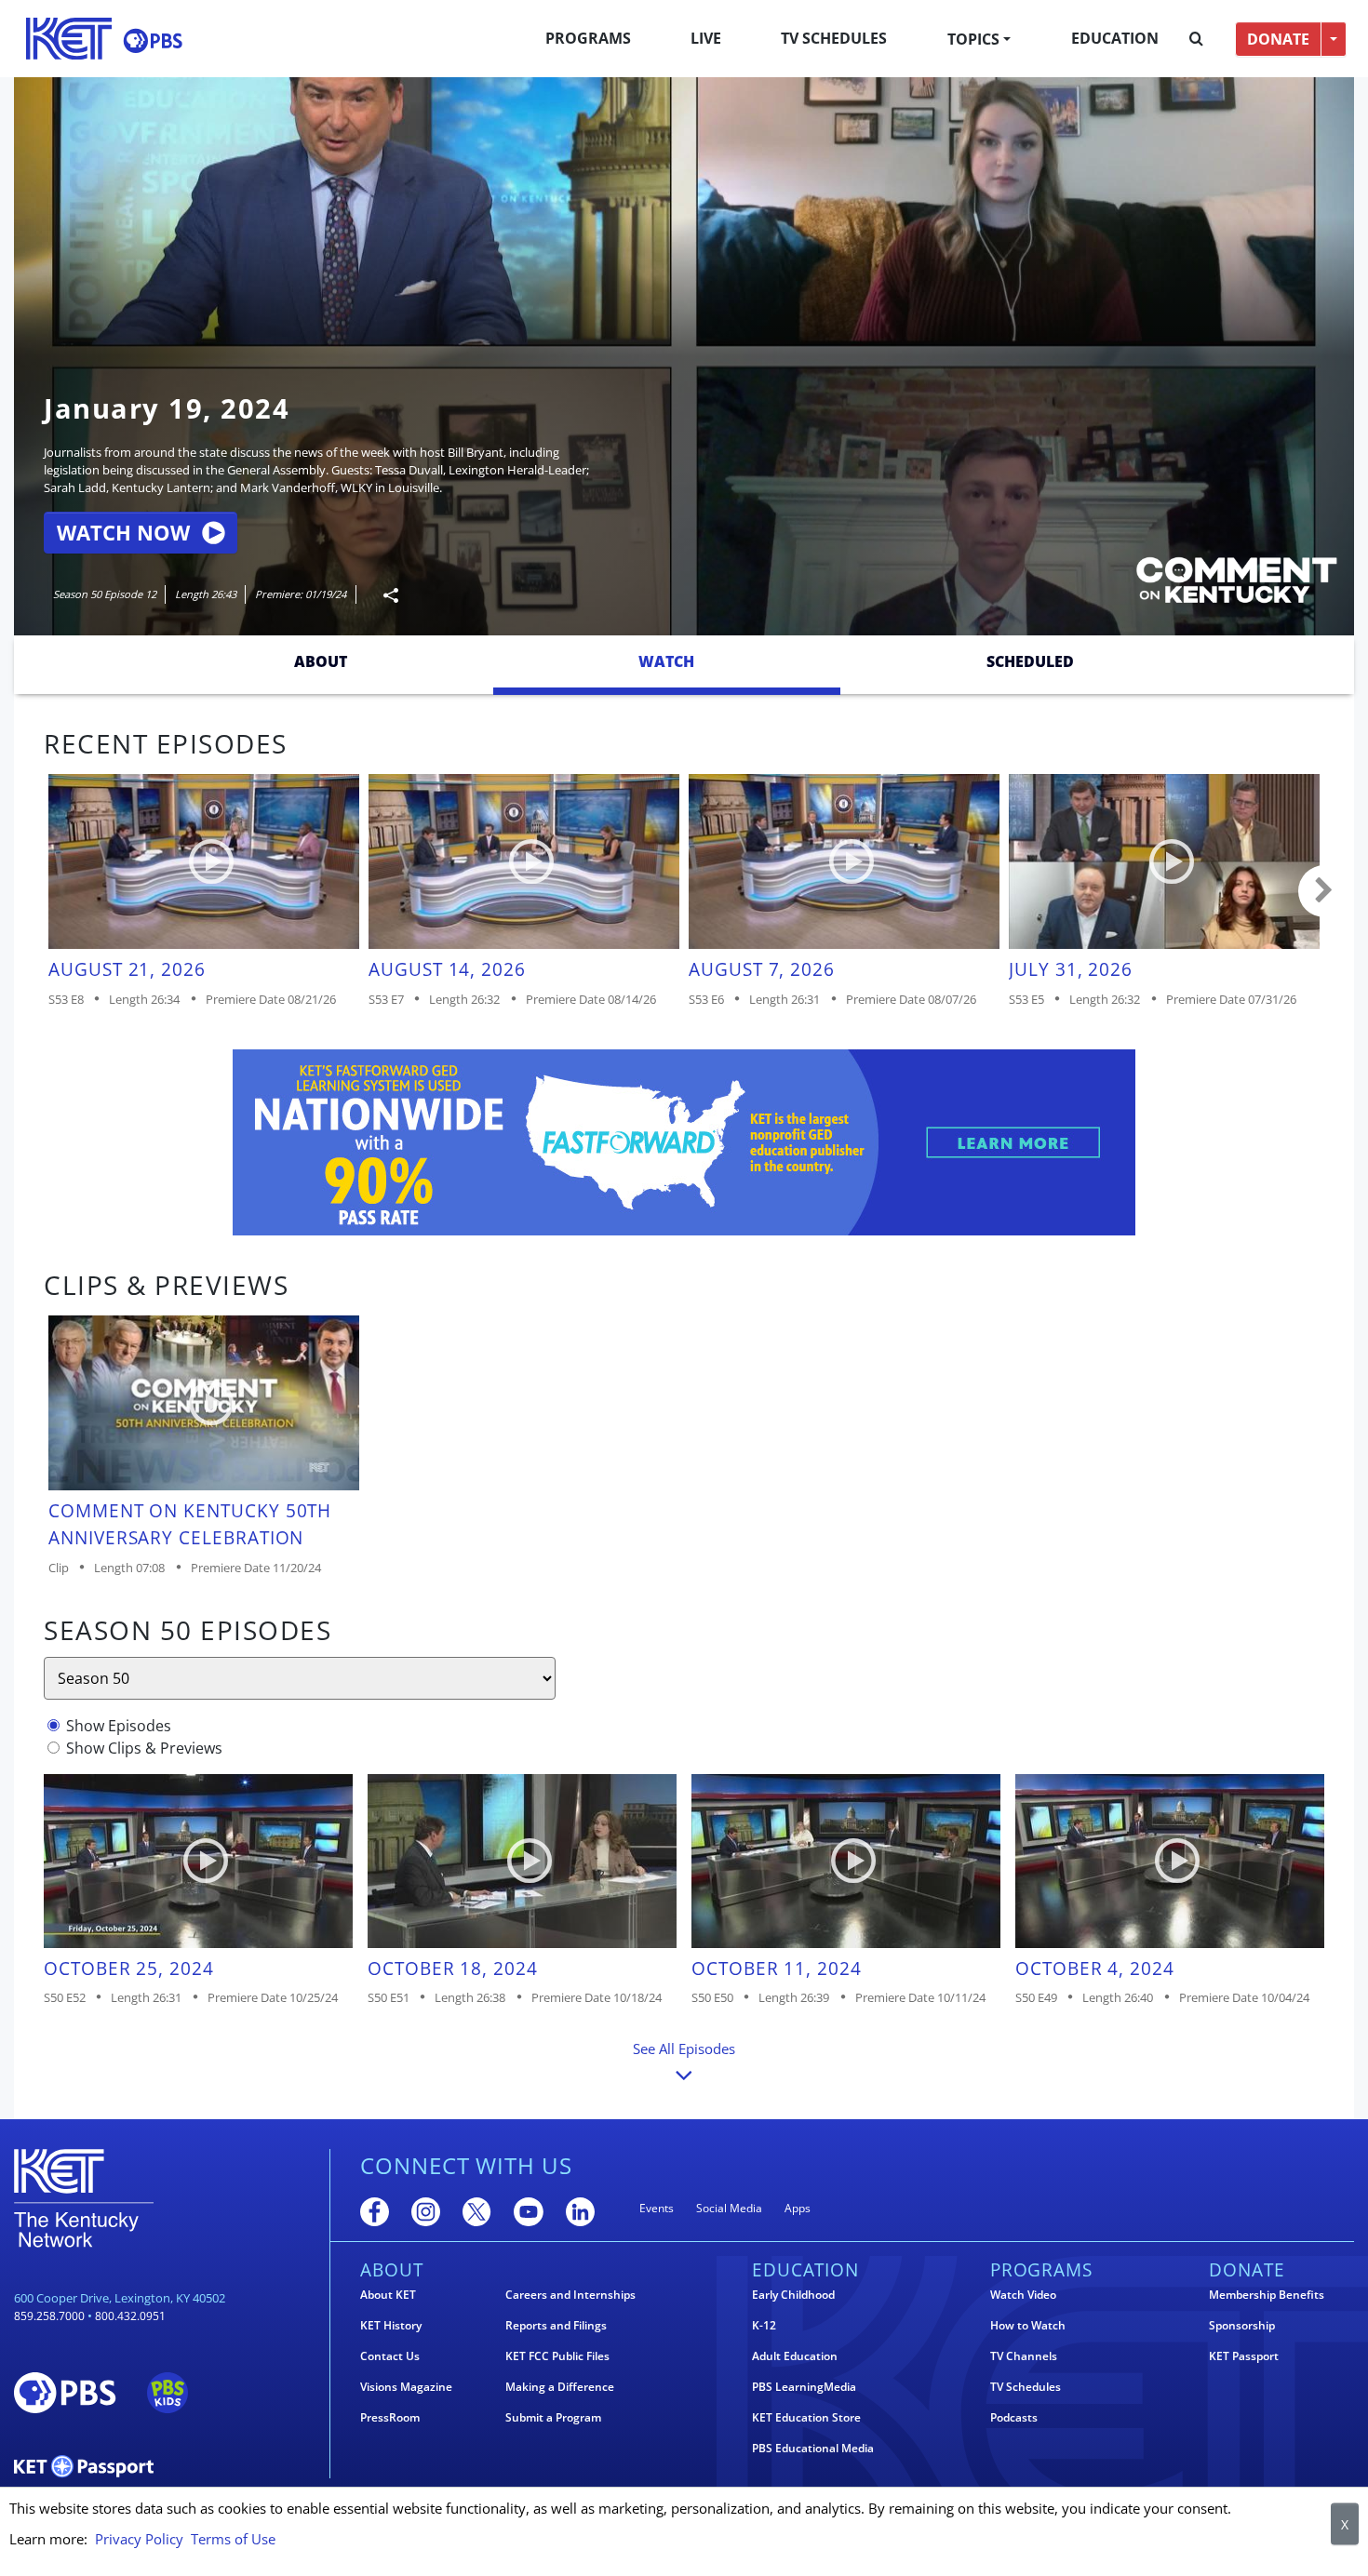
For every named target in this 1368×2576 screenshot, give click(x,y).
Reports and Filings (556, 2326)
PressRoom (390, 2418)
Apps (798, 2208)
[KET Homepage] (69, 39)
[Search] (1196, 39)
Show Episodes (119, 1726)
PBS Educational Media (813, 2449)
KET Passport (1244, 2356)
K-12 (764, 2326)
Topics (973, 39)
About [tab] (321, 661)
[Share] (383, 595)
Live (706, 38)
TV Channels (1024, 2356)
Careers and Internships (570, 2295)
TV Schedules (834, 38)
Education (1115, 38)
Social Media (729, 2208)
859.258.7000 (49, 2316)
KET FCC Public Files (557, 2356)
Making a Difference (560, 2387)
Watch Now (123, 533)
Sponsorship (1242, 2326)
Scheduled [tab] (1030, 661)
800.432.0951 (130, 2316)
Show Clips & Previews (144, 1748)
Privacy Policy (139, 2539)
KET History (391, 2326)
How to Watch (1028, 2326)
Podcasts (1014, 2418)
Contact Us (390, 2356)
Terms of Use (233, 2539)
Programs (588, 38)
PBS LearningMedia (804, 2387)
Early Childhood (793, 2295)
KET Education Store (806, 2418)
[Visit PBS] (153, 40)
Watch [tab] (666, 661)
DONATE (1278, 39)
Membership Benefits (1267, 2295)
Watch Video (1023, 2295)
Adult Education (795, 2356)
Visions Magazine (406, 2387)
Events (657, 2208)
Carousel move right (1324, 891)
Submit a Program (553, 2418)
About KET (388, 2295)
